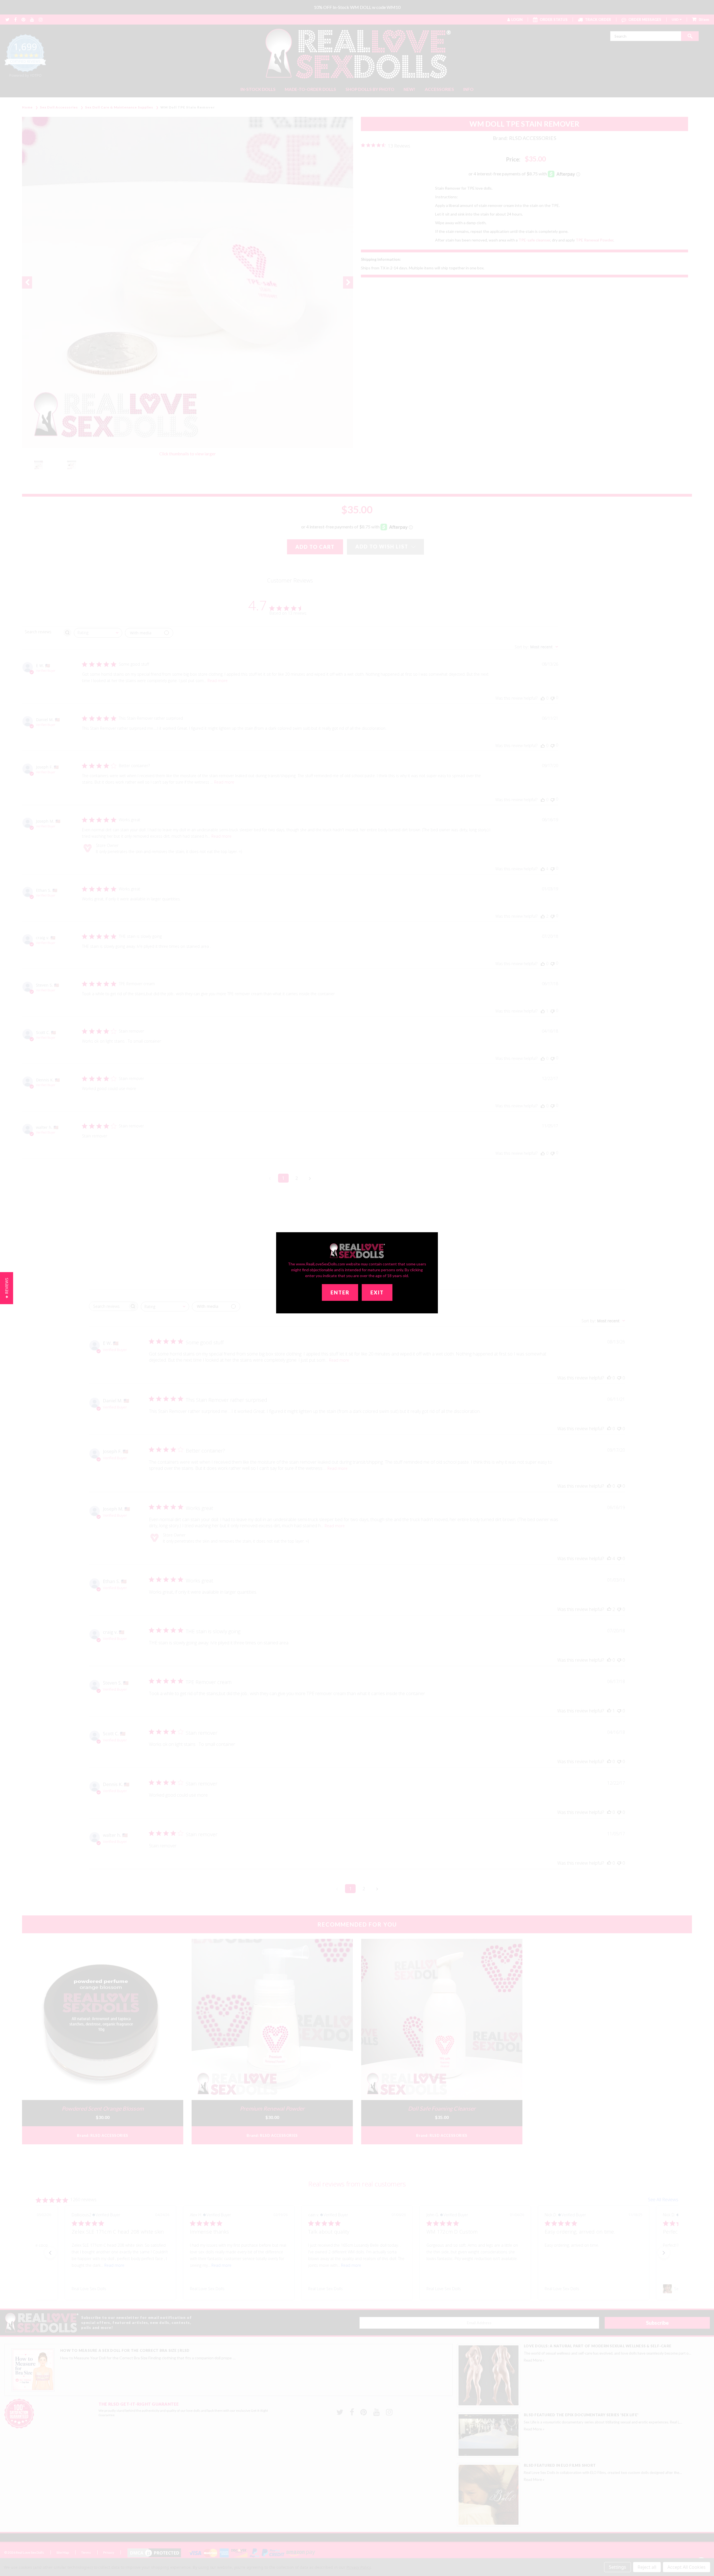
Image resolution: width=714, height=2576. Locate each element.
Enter (340, 1292)
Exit (377, 1292)
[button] (7, 1288)
